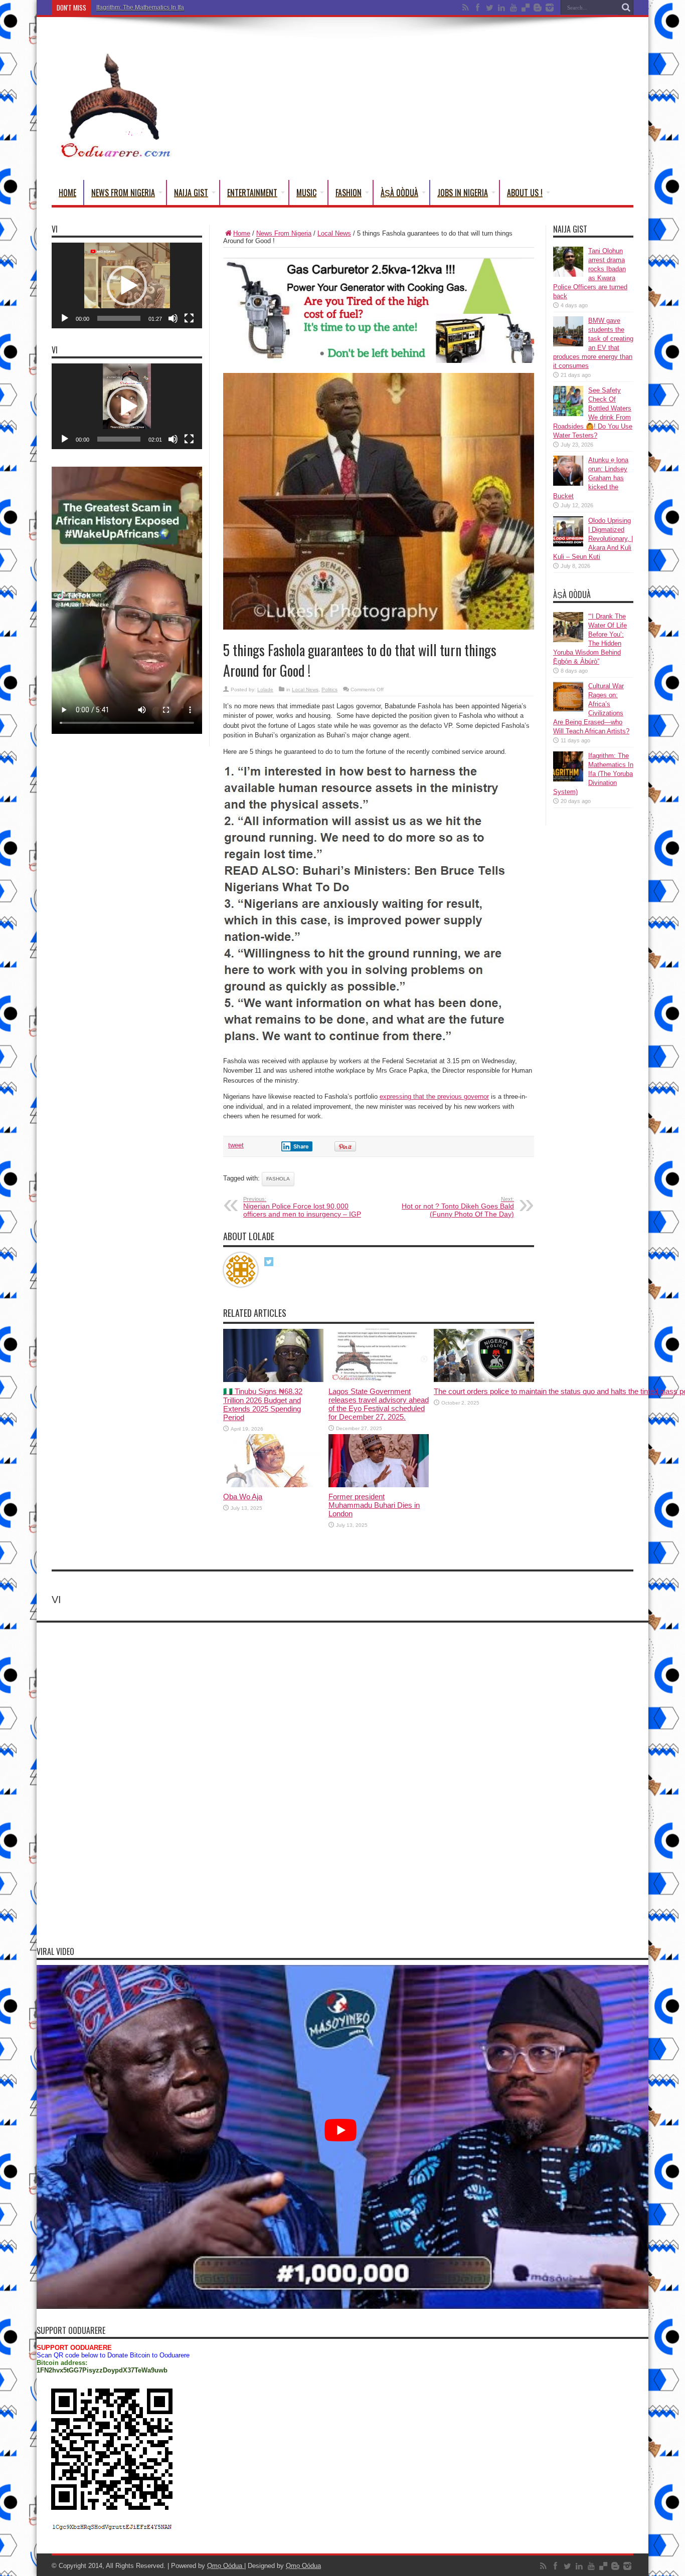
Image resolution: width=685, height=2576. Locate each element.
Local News (334, 233)
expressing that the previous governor (434, 1097)
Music (306, 192)
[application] (127, 285)
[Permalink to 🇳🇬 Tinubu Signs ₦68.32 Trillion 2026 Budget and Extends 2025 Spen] (273, 1380)
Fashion (349, 192)
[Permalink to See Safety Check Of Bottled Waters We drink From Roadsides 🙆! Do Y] (568, 414)
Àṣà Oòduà (399, 192)
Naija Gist (191, 192)
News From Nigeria (123, 192)
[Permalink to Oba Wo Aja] (273, 1485)
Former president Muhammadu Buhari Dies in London (374, 1505)
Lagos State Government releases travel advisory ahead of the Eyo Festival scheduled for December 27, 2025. (379, 1404)
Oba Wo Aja (243, 1497)
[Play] (65, 318)
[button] (127, 286)
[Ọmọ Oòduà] (114, 155)
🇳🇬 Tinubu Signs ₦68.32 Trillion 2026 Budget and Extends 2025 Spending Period (263, 1404)
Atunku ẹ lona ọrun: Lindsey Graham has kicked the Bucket (591, 478)
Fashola (278, 1179)
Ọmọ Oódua (226, 2566)
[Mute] (173, 318)
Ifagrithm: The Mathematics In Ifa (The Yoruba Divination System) (184, 8)
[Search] (626, 8)
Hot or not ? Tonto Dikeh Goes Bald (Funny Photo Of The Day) (458, 1207)
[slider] (119, 318)
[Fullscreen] (189, 318)
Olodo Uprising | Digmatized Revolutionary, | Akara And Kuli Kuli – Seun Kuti (593, 539)
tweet (236, 1145)
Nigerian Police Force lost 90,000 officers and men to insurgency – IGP (302, 1207)
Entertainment (252, 192)
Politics (329, 689)
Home (67, 192)
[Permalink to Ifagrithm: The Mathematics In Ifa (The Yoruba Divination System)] (568, 779)
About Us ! (525, 192)
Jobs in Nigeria (463, 192)
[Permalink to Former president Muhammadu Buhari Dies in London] (379, 1485)
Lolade (265, 689)
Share (301, 1146)
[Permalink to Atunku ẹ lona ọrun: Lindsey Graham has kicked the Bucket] (568, 483)
